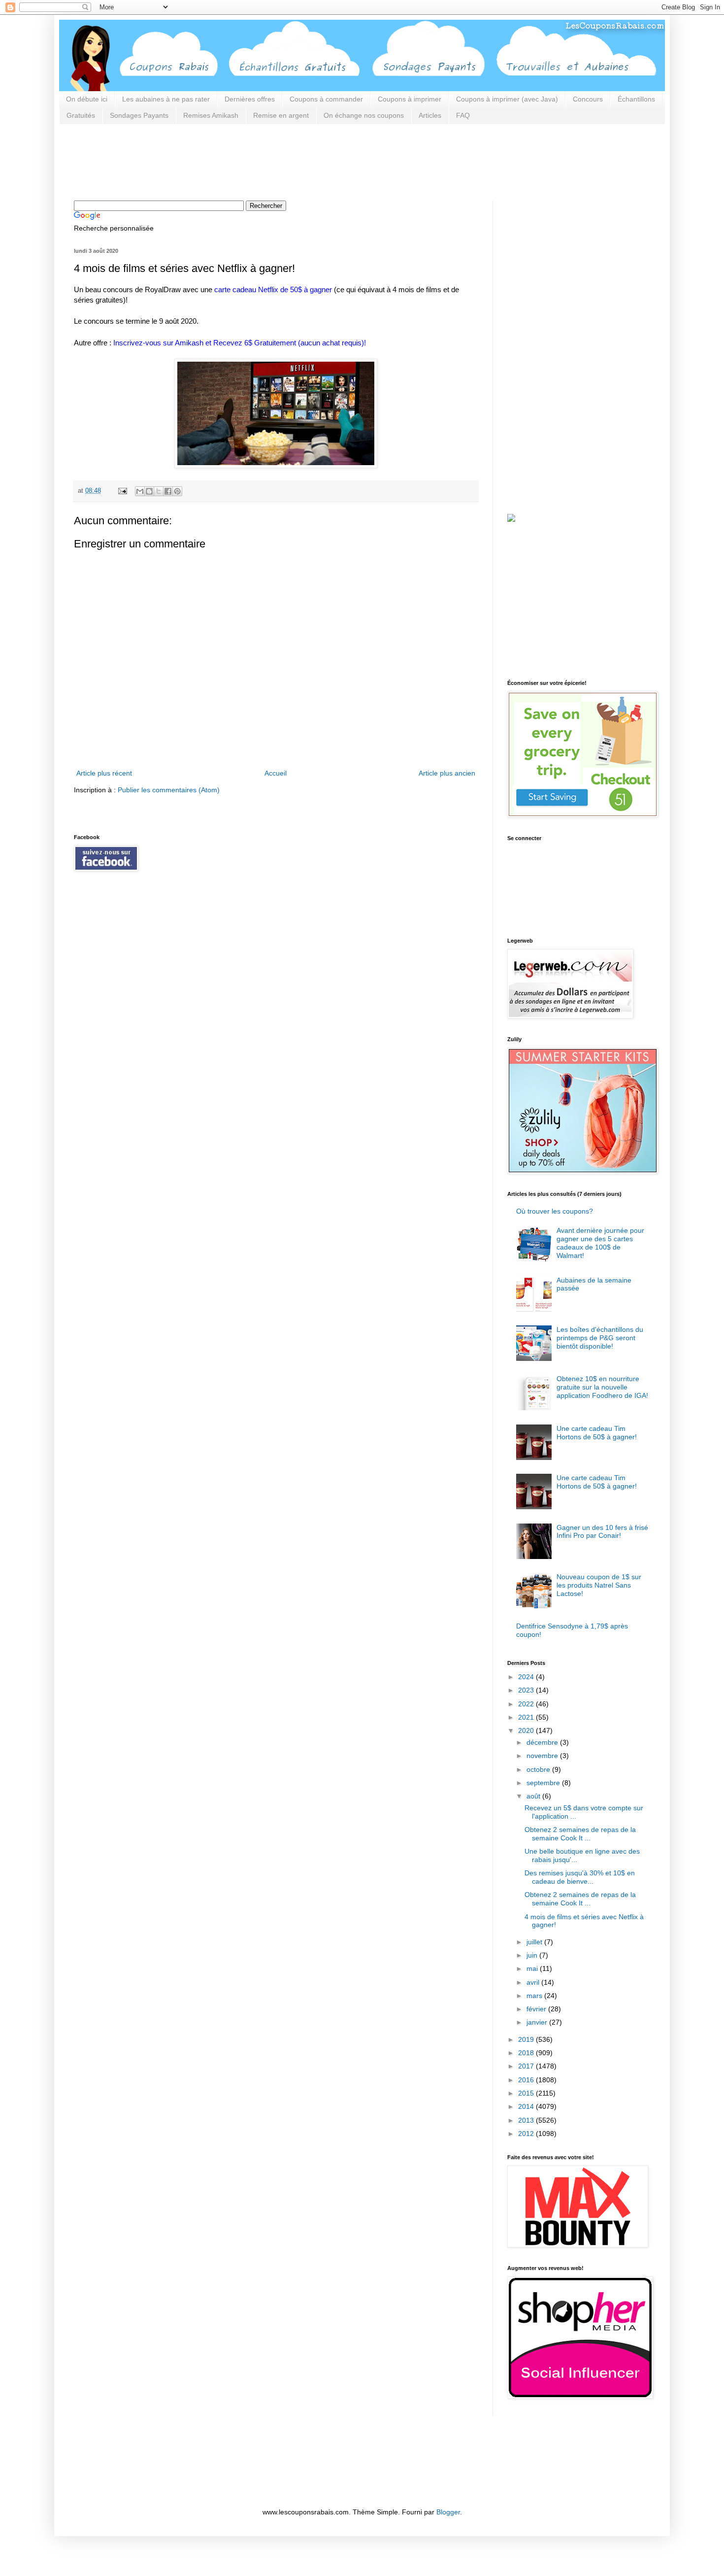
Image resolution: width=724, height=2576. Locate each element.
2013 (527, 2120)
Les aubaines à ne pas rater (166, 99)
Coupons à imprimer (410, 99)
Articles (430, 115)
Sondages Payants (139, 115)
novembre (543, 1756)
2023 (527, 1690)
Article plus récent (104, 773)
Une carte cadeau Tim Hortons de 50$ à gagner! (597, 1433)
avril (534, 1982)
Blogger (448, 2512)
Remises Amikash (211, 115)
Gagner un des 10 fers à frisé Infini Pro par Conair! (602, 1532)
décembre (543, 1742)
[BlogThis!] (149, 491)
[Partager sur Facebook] (168, 491)
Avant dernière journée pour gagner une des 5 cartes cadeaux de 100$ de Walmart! (600, 1243)
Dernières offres (250, 99)
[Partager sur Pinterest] (177, 491)
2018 (527, 2053)
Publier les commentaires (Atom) (169, 790)
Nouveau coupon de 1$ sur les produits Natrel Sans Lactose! (599, 1585)
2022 (527, 1704)
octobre (539, 1769)
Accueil (276, 773)
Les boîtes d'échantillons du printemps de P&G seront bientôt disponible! (600, 1338)
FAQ (463, 115)
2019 (527, 2039)
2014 (527, 2106)
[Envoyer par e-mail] (140, 491)
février (537, 2009)
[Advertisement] (253, 161)
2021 (527, 1717)
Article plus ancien (447, 773)
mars (535, 1996)
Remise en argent (281, 115)
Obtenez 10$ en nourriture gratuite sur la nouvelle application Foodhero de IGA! (602, 1387)
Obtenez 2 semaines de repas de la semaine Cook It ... (580, 1834)
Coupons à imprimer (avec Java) (507, 99)
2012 (527, 2134)
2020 (527, 1730)
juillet (535, 1942)
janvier (538, 2022)
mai (533, 1968)
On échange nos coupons (364, 115)
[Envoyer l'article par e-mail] (122, 491)
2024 (527, 1677)
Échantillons (636, 99)
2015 (527, 2093)
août (534, 1796)
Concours (588, 99)
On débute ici (87, 99)
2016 (527, 2080)
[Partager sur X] (159, 491)
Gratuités (81, 115)
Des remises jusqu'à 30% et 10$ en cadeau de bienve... (580, 1877)
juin (533, 1955)
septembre (544, 1783)
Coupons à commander (326, 99)
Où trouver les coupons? (555, 1211)
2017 (527, 2066)
